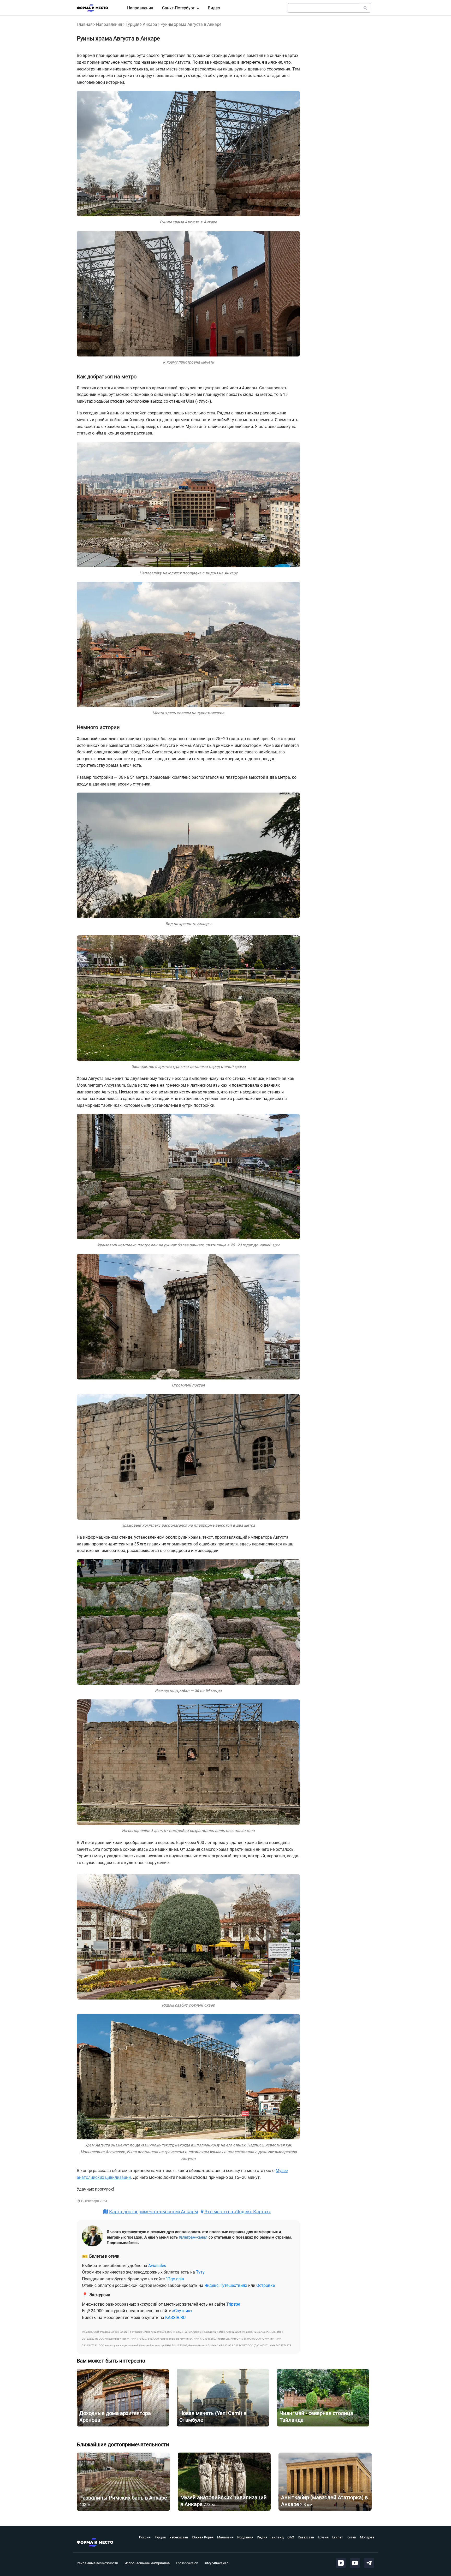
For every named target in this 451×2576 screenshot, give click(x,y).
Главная (85, 24)
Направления (140, 8)
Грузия (323, 2537)
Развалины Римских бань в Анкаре (123, 2498)
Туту (200, 2272)
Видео (214, 8)
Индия (262, 2537)
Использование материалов (147, 2563)
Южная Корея (203, 2537)
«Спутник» (182, 2311)
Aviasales (157, 2266)
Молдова (367, 2537)
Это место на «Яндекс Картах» (238, 2212)
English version (187, 2563)
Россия (145, 2537)
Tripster (233, 2304)
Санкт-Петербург (178, 8)
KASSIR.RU (175, 2318)
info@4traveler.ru (217, 2563)
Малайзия (225, 2537)
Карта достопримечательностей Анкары (154, 2212)
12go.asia (175, 2279)
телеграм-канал (193, 2237)
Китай (351, 2537)
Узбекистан (179, 2537)
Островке (266, 2285)
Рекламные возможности (97, 2563)
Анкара (150, 24)
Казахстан (306, 2537)
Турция (132, 24)
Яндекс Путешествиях (226, 2285)
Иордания (245, 2537)
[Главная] (92, 8)
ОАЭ (291, 2537)
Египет (338, 2537)
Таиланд (277, 2537)
